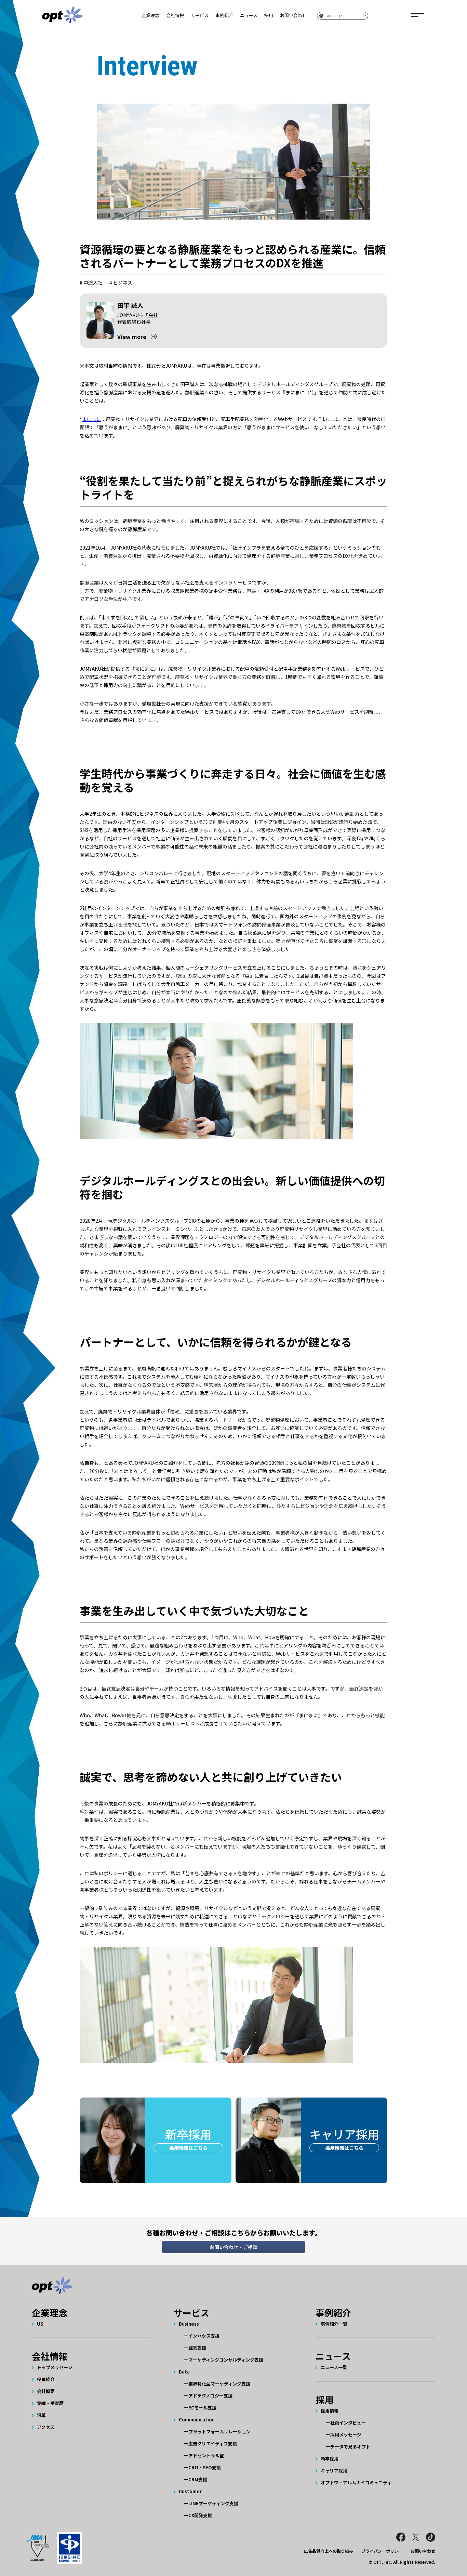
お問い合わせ (293, 15)
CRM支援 (198, 2479)
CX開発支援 (200, 2515)
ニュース (249, 15)
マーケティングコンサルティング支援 (226, 2360)
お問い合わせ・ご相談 (233, 2247)
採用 (269, 15)
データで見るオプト (350, 2447)
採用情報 (330, 2411)
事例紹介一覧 (334, 2324)
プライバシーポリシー (382, 2551)
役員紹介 (46, 2379)
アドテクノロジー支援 (210, 2396)
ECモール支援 (202, 2408)
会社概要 (46, 2391)
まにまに (92, 419)
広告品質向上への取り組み (329, 2551)
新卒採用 (330, 2459)
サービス (200, 15)
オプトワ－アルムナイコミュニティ (356, 2482)
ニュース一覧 (334, 2367)
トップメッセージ (55, 2367)
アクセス (46, 2427)
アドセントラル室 (206, 2455)
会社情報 (175, 15)
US (40, 2324)
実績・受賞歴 (50, 2403)
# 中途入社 (91, 282)
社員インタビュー (348, 2423)
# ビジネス (121, 282)
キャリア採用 (334, 2470)
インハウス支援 (204, 2336)
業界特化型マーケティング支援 (219, 2384)
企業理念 (150, 15)
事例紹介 (224, 15)
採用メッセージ (346, 2435)
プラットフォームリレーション (219, 2432)
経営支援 (197, 2348)
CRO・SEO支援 (205, 2467)
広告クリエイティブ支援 (213, 2443)
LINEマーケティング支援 (213, 2503)
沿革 (41, 2415)
